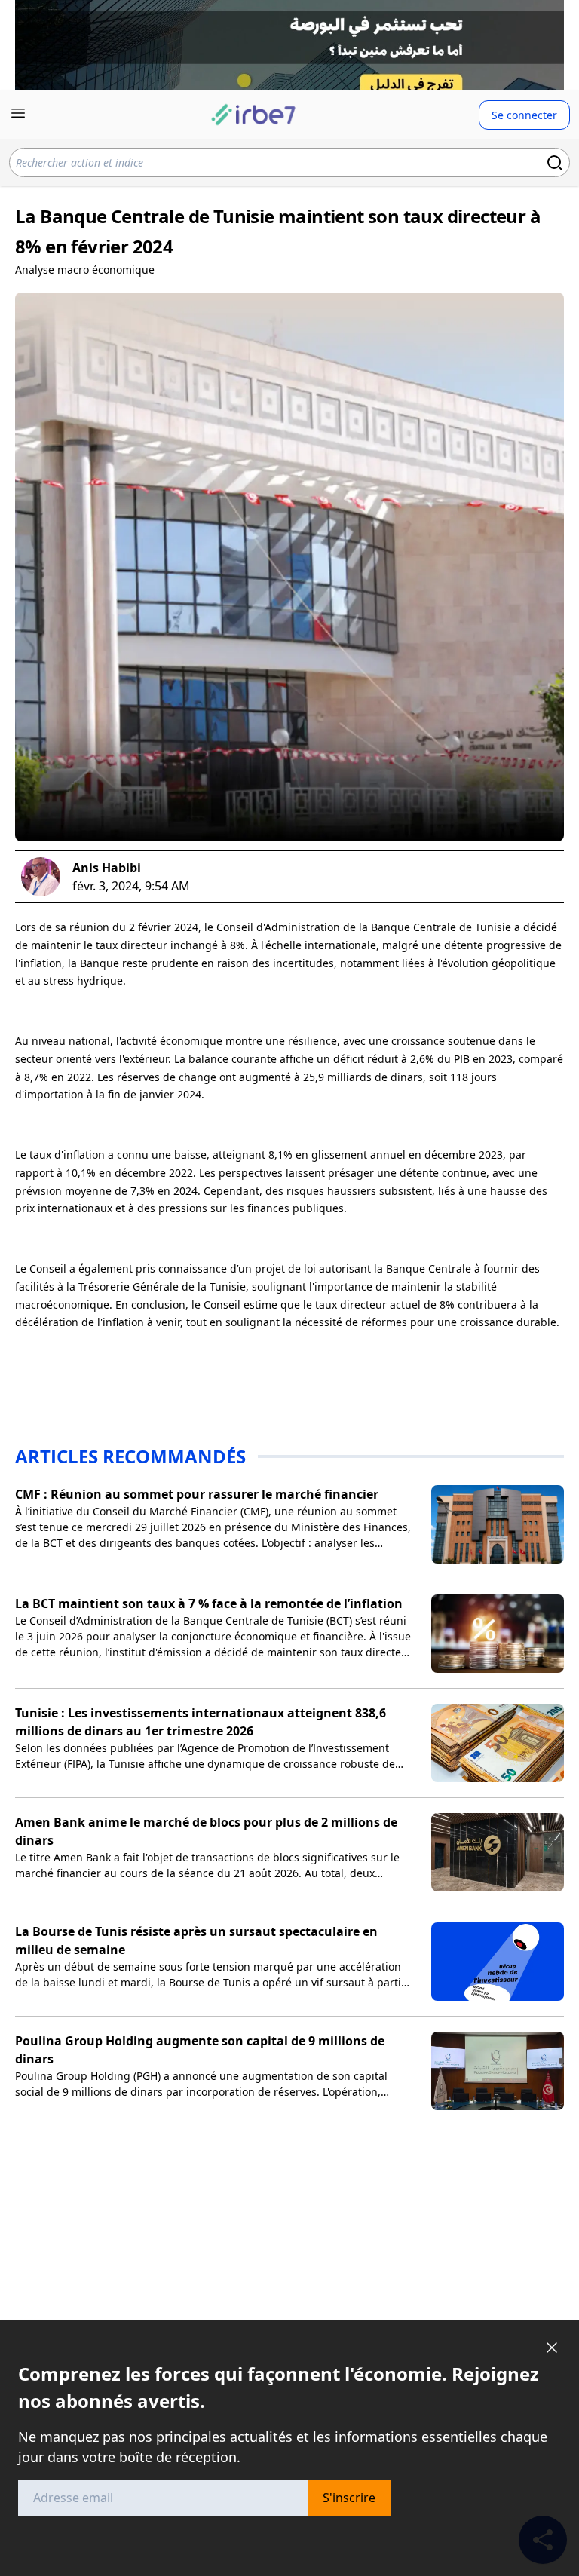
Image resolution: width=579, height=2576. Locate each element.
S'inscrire (349, 2498)
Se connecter (524, 115)
